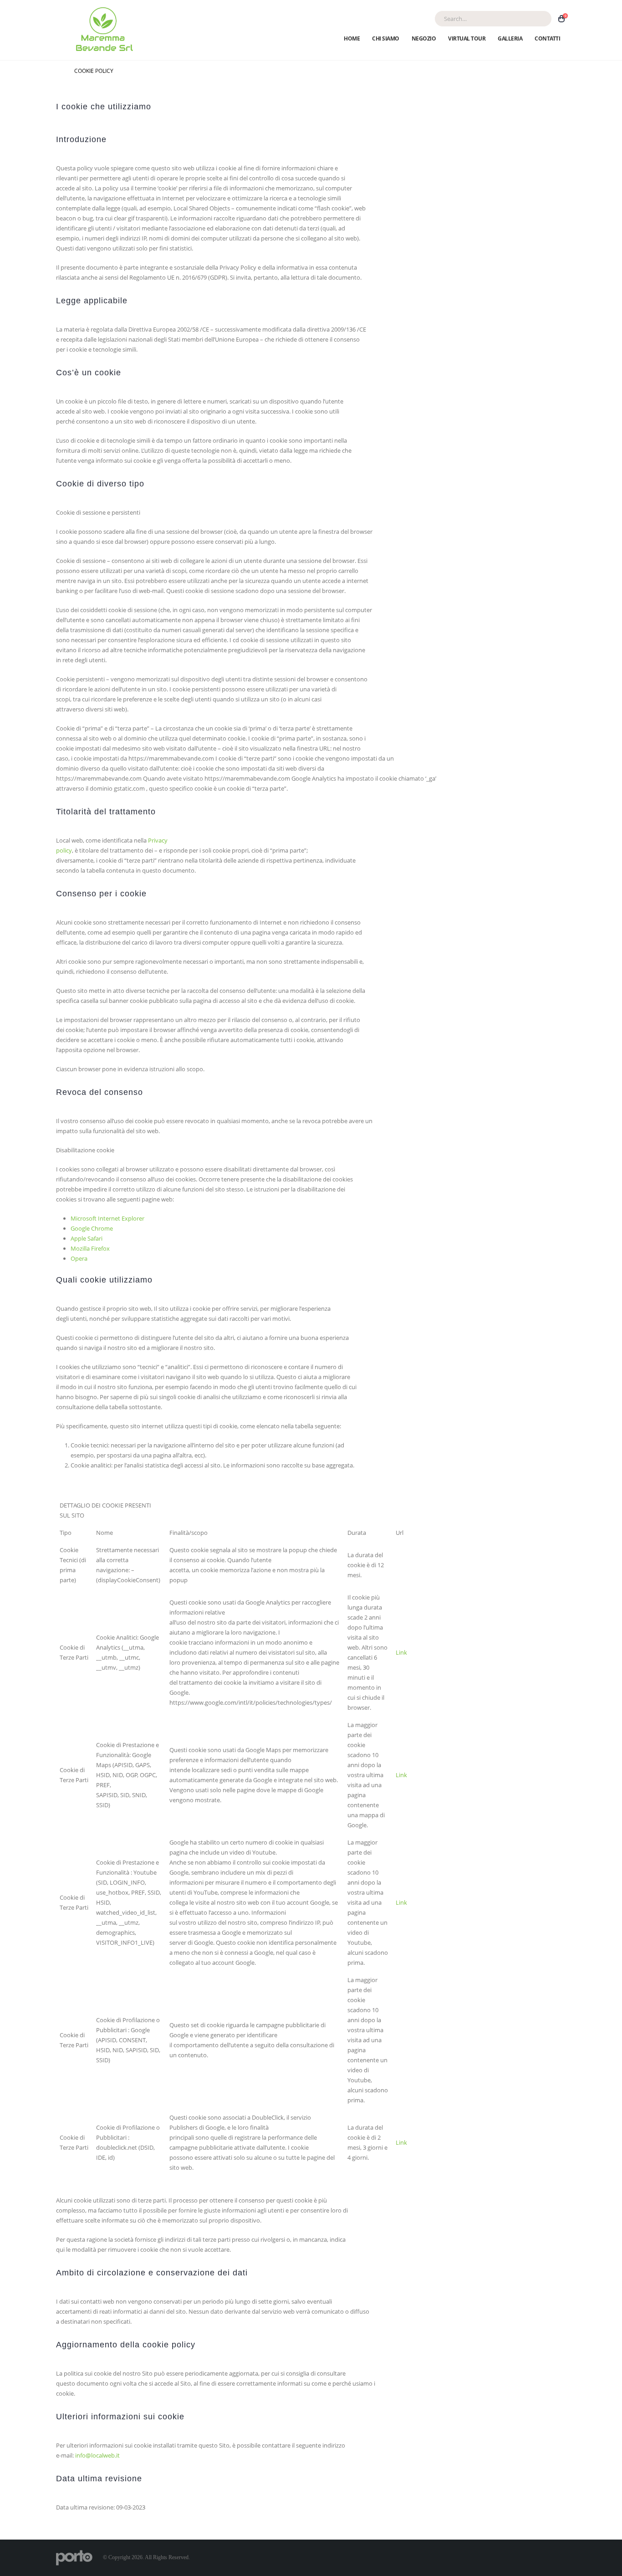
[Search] (539, 19)
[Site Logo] (103, 30)
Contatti (547, 38)
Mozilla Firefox (90, 1248)
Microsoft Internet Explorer (107, 1218)
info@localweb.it (97, 2455)
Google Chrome (92, 1228)
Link (401, 1652)
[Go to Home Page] (59, 71)
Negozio (424, 38)
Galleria (510, 38)
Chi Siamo (386, 38)
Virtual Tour (467, 38)
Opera (79, 1258)
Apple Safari (87, 1238)
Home (352, 38)
